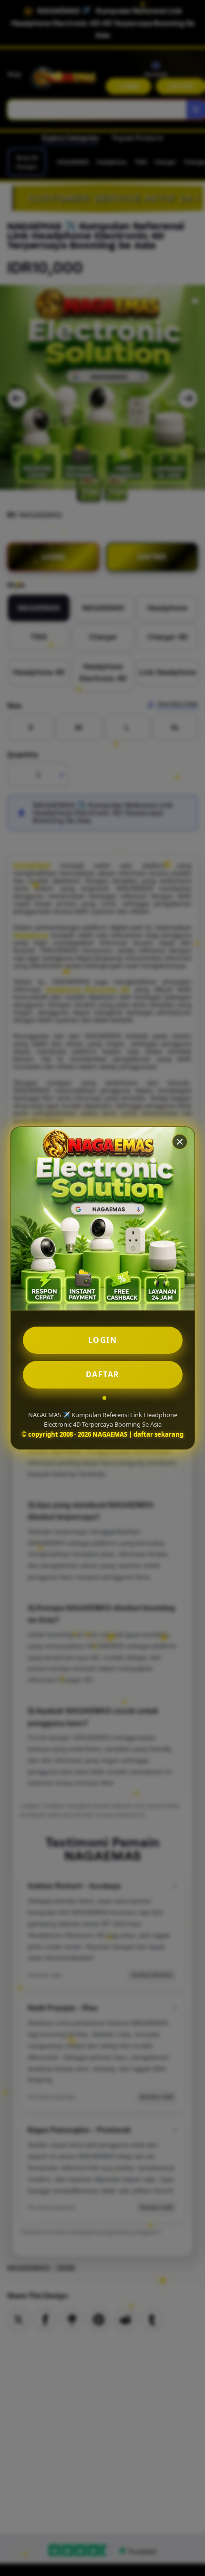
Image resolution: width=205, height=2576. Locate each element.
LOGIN (103, 1340)
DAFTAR (103, 1374)
